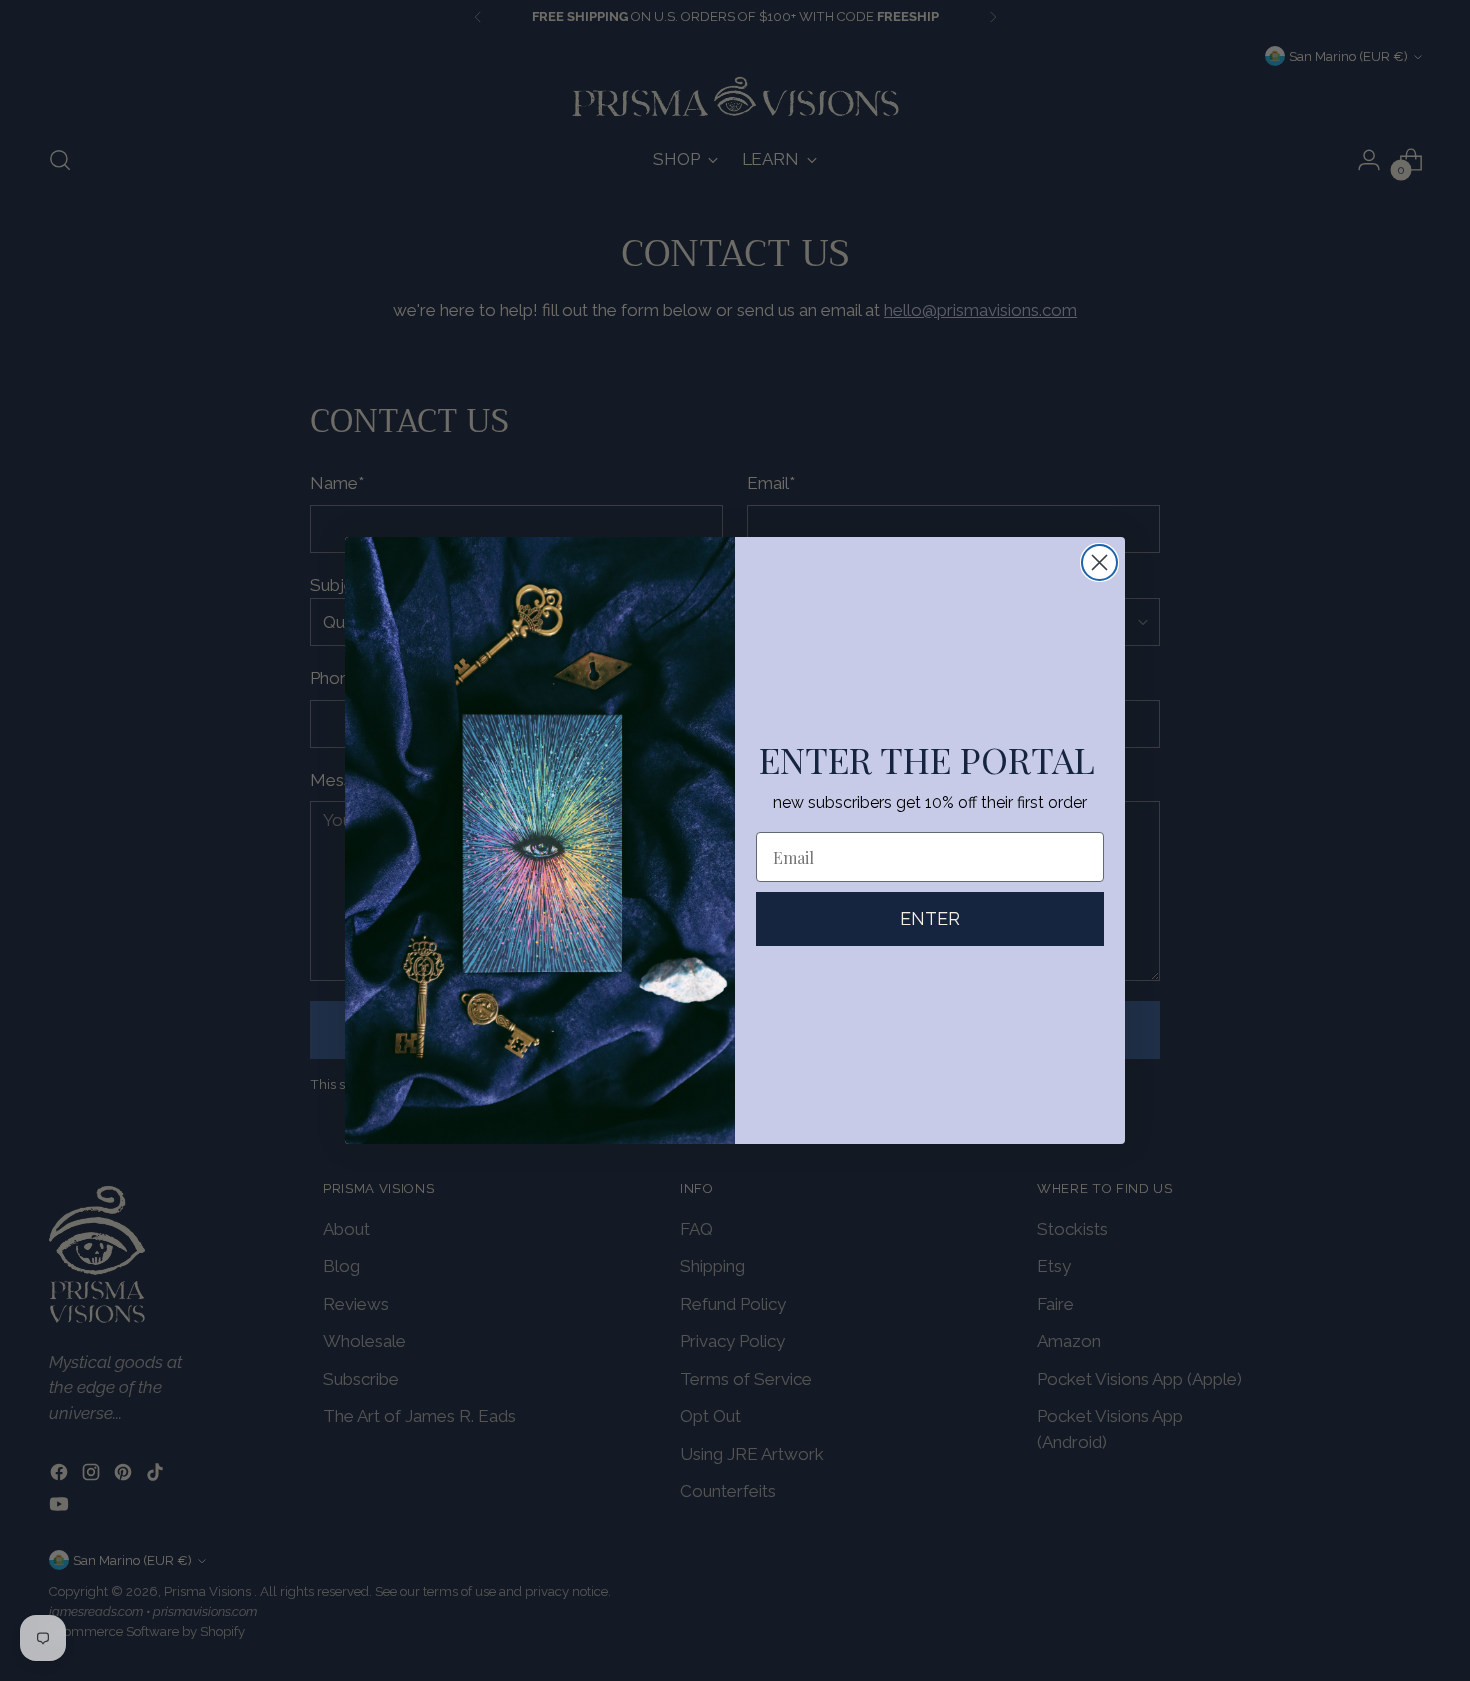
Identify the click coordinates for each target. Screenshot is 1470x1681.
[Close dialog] (1099, 562)
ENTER (930, 918)
